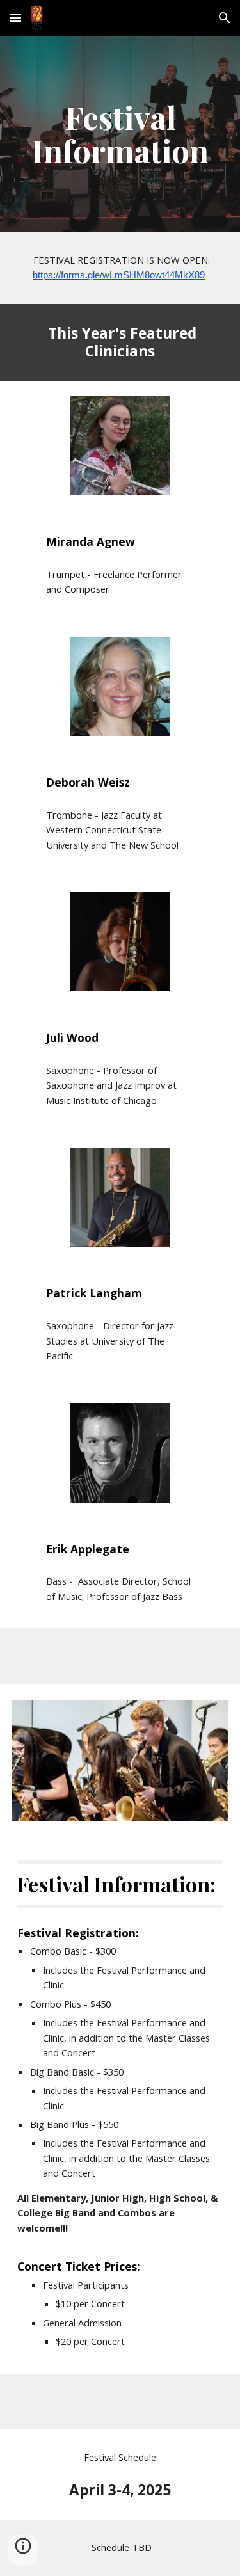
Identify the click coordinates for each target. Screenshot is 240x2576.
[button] (15, 18)
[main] (120, 134)
